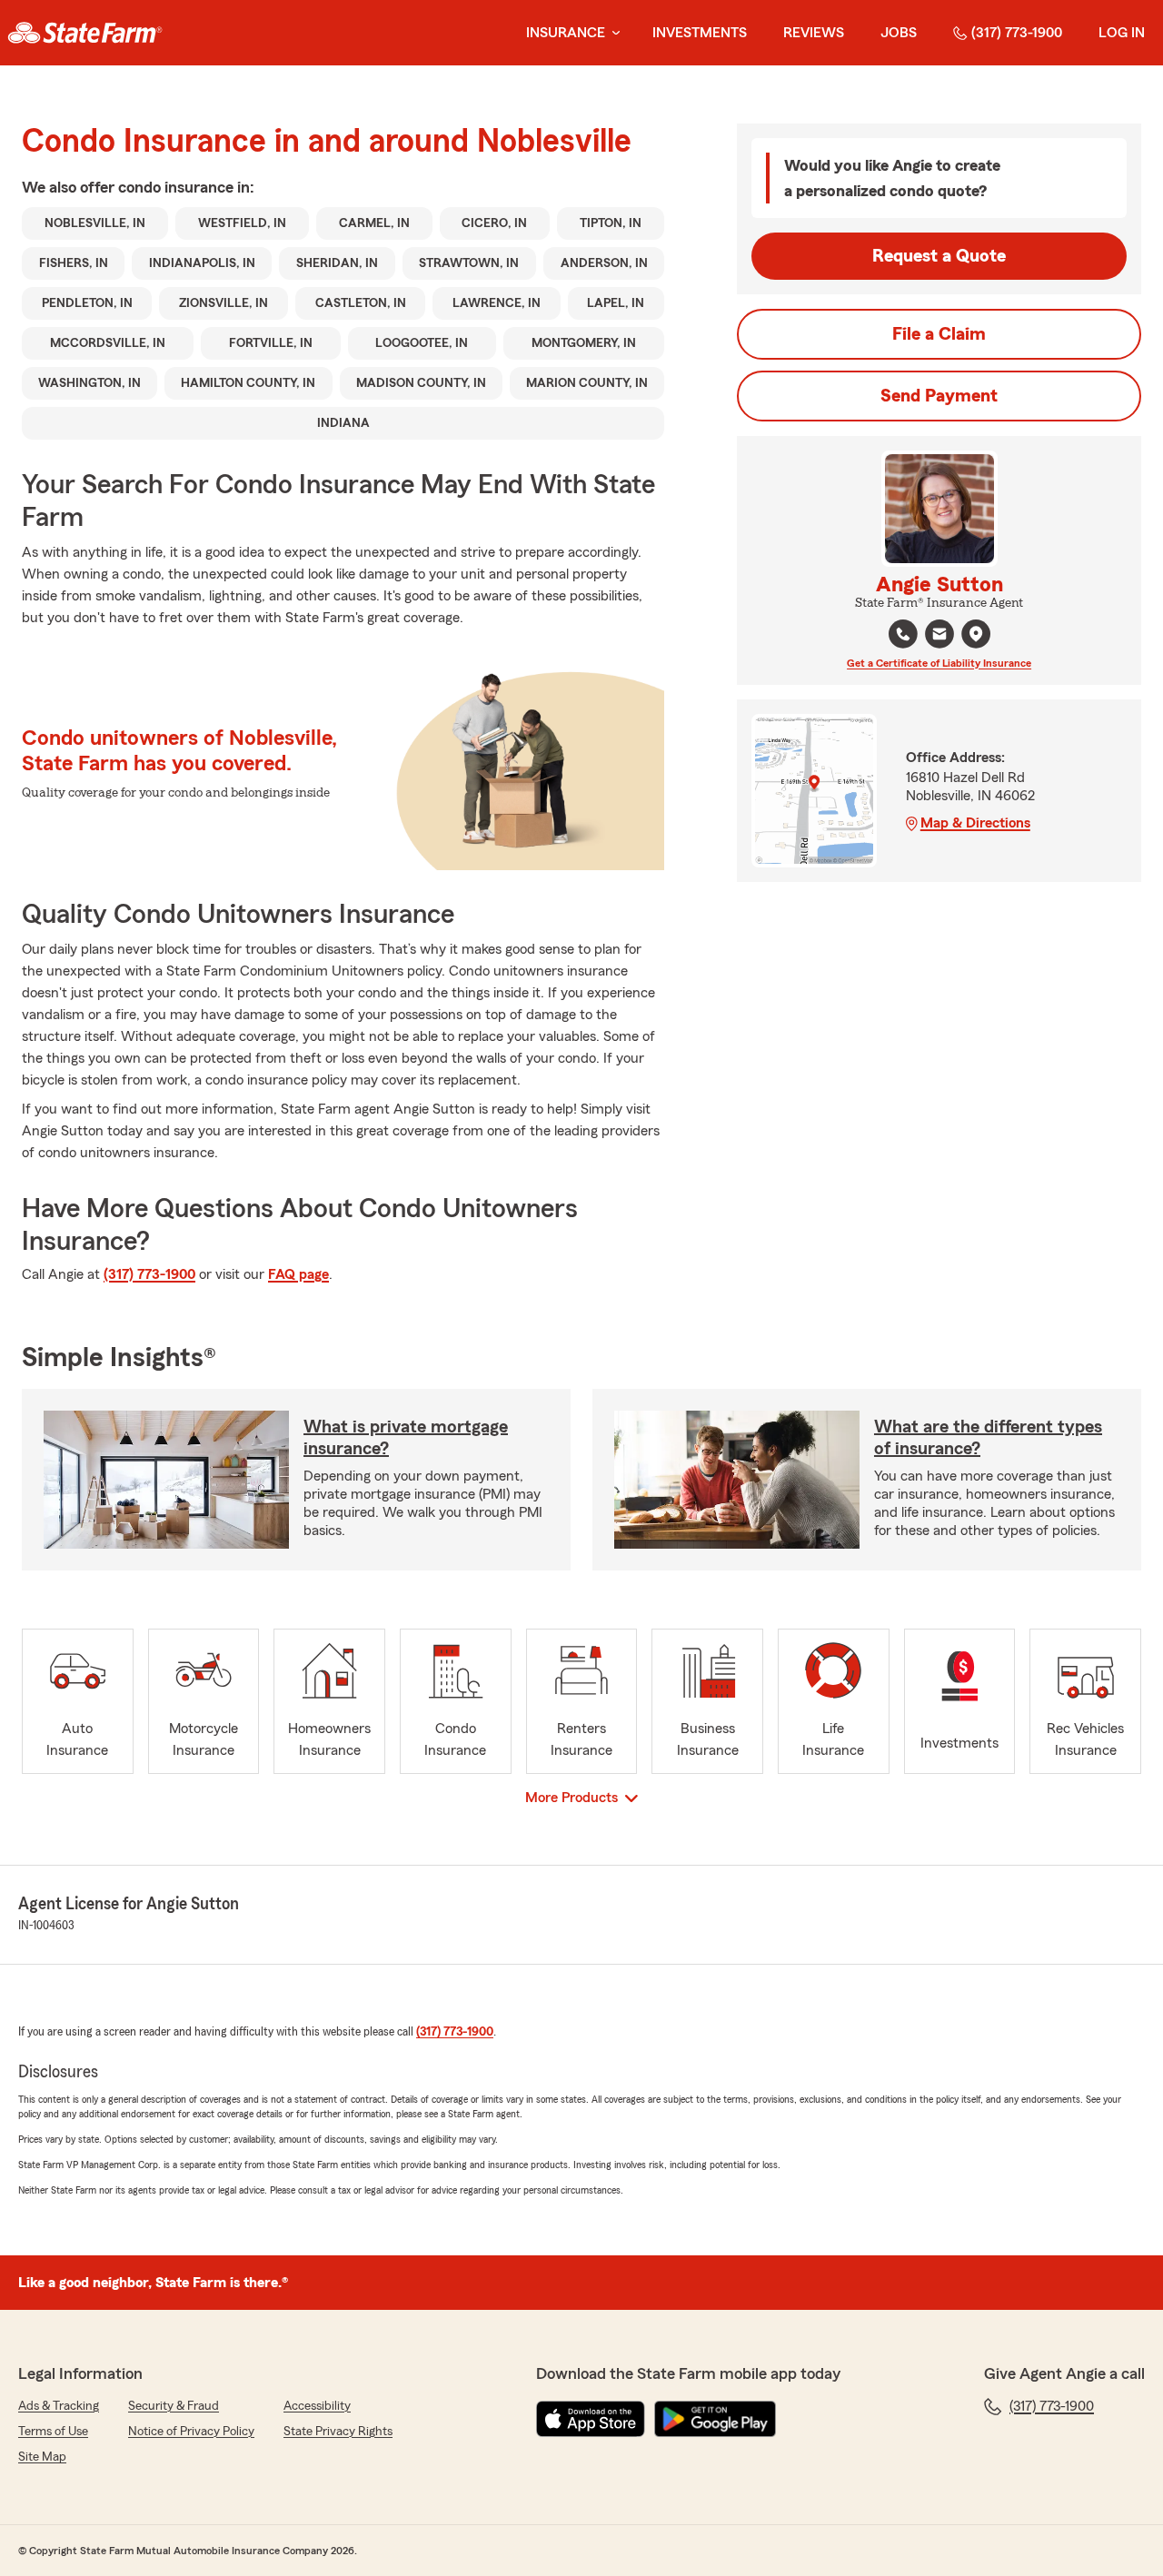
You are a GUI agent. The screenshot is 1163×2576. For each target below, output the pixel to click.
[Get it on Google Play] (715, 2419)
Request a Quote (939, 256)
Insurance (566, 33)
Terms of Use (53, 2432)
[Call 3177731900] (903, 634)
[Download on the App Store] (591, 2419)
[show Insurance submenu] (612, 33)
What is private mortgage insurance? (406, 1438)
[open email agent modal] (939, 636)
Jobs (899, 33)
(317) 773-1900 (1017, 33)
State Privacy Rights (338, 2432)
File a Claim (939, 334)
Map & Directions (975, 823)
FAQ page (298, 1274)
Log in (1122, 33)
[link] (85, 33)
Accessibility (317, 2406)
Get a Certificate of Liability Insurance (939, 663)
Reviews (814, 33)
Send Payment (939, 396)
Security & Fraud (174, 2406)
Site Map (42, 2457)
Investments (700, 33)
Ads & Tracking (59, 2406)
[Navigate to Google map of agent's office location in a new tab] (976, 634)
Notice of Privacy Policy (191, 2432)
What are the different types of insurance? (988, 1438)
